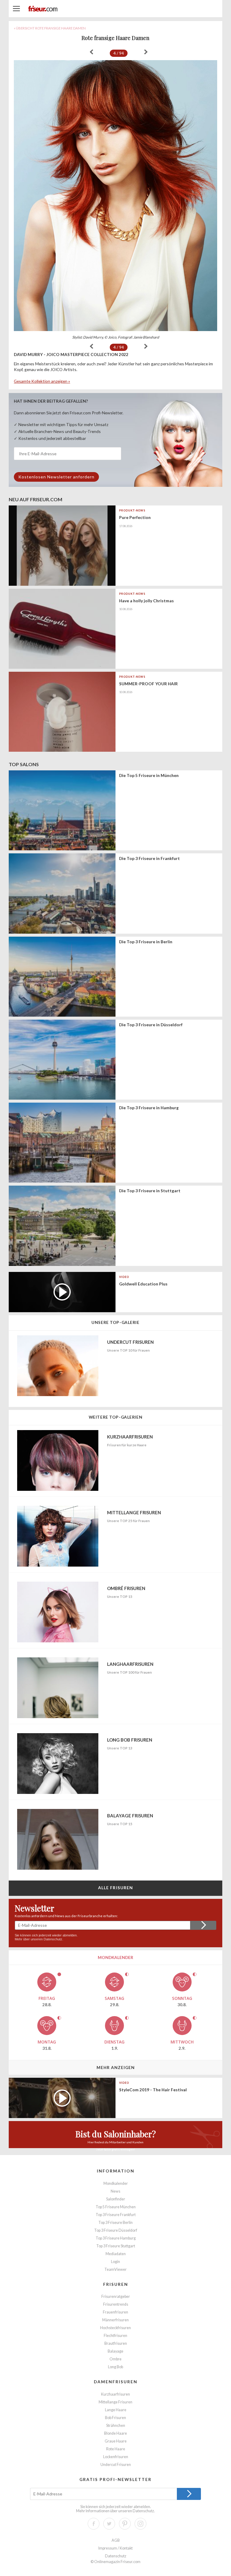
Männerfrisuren (115, 2320)
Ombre (115, 2359)
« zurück (91, 52)
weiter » (146, 52)
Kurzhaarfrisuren (115, 2394)
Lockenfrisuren (116, 2457)
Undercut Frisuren (116, 2465)
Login (115, 2262)
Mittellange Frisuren (115, 2402)
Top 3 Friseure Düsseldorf (116, 2230)
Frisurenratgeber (116, 2297)
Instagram (140, 2524)
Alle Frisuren (116, 1888)
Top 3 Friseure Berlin (115, 2223)
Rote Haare (116, 2449)
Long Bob (115, 2367)
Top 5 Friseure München (116, 2207)
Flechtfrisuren (115, 2336)
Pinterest (125, 2524)
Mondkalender (116, 2183)
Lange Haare (116, 2410)
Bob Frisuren (115, 2418)
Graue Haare (116, 2441)
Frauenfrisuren (115, 2312)
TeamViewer (115, 2269)
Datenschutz (53, 1939)
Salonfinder (116, 2199)
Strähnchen (116, 2426)
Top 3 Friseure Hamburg (116, 2238)
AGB (116, 2540)
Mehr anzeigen (116, 2067)
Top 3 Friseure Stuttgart (116, 2246)
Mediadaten (116, 2254)
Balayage (115, 2351)
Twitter (109, 2524)
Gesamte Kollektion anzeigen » (42, 381)
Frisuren (116, 2284)
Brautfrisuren (116, 2343)
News (115, 2191)
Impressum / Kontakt (115, 2548)
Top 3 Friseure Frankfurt (116, 2215)
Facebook (94, 2524)
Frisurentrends (116, 2304)
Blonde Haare (115, 2433)
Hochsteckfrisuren (115, 2328)
